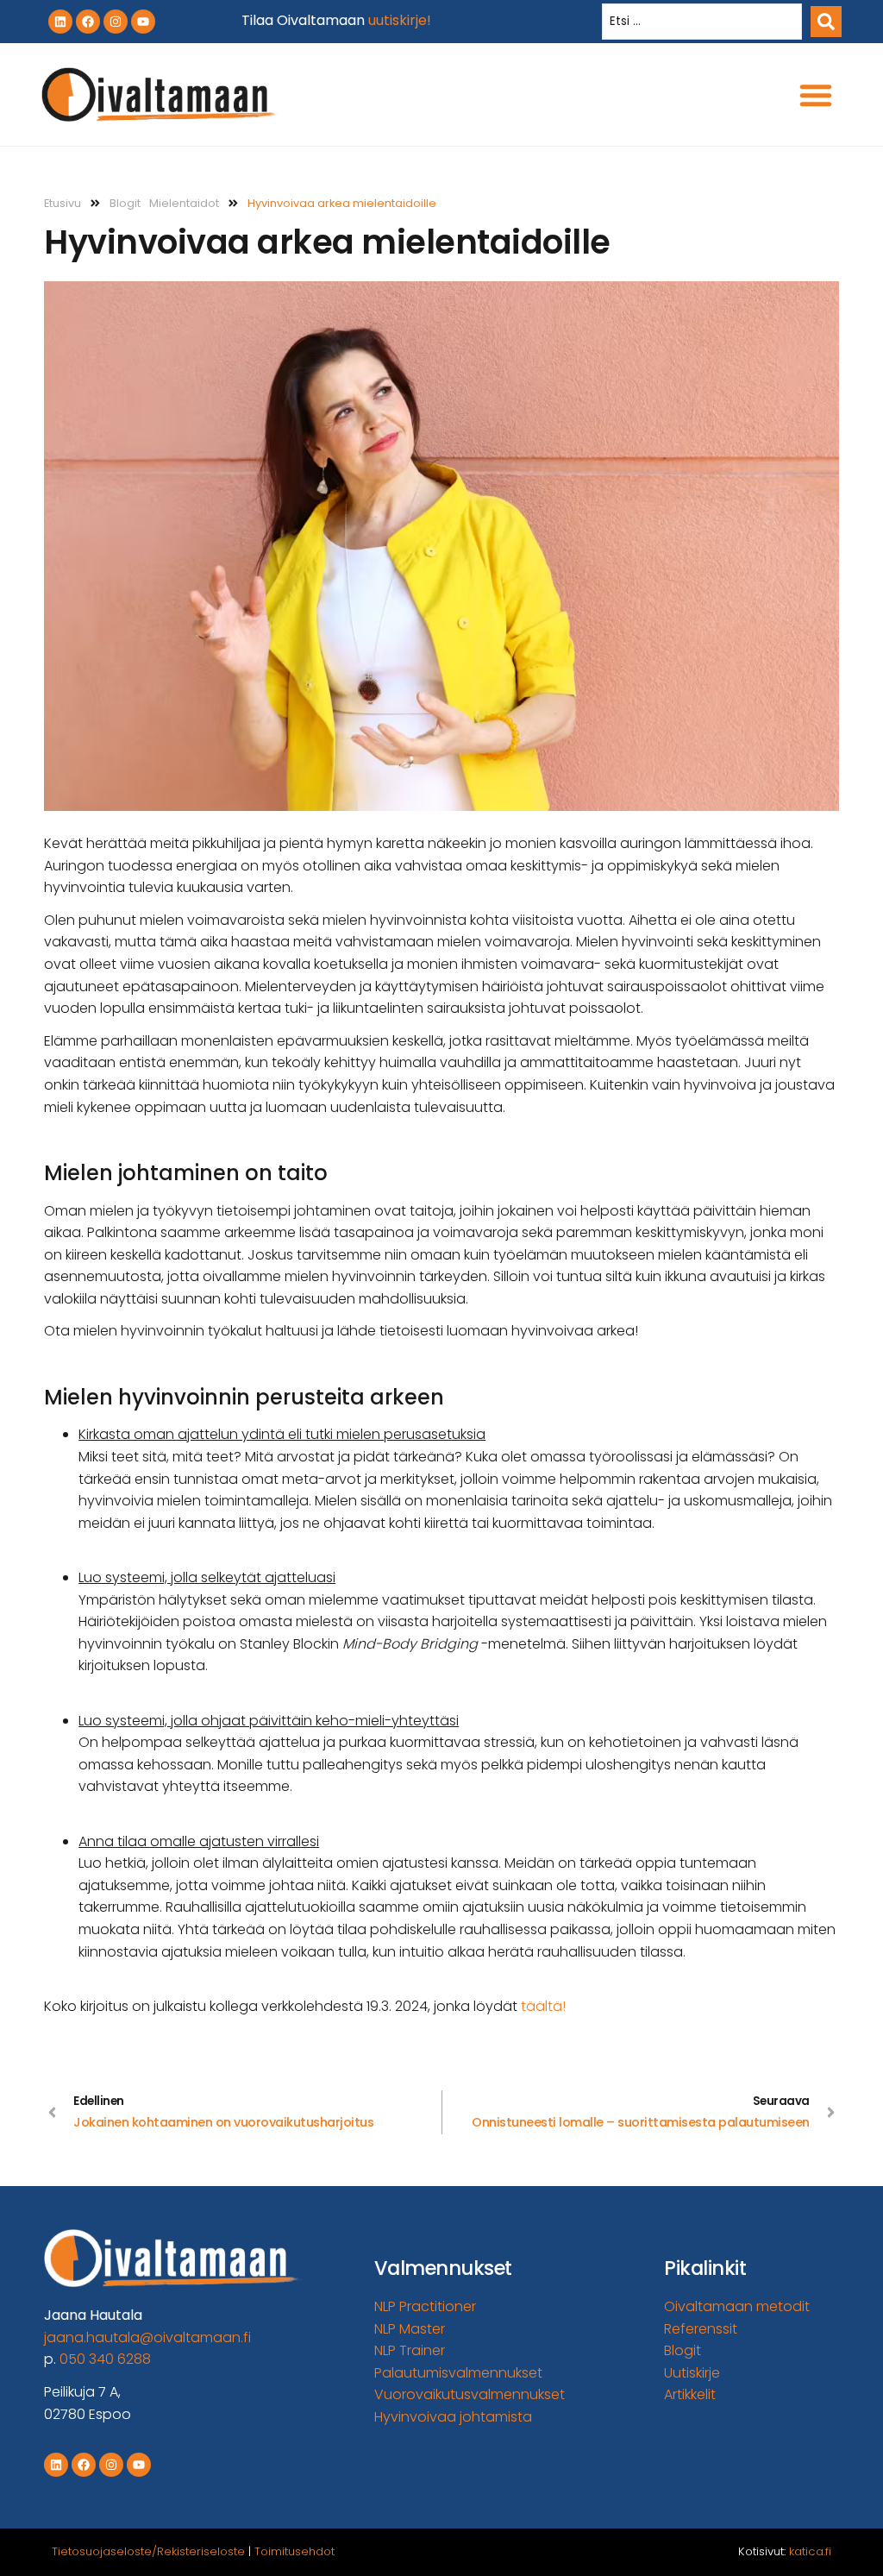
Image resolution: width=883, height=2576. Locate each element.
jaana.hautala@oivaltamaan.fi (147, 2337)
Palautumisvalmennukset (458, 2373)
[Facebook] (88, 22)
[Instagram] (116, 22)
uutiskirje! (400, 20)
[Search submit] (826, 22)
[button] (816, 95)
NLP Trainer (410, 2350)
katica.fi (810, 2551)
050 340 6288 (105, 2359)
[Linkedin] (60, 22)
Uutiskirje (692, 2373)
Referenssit (701, 2329)
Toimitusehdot (294, 2551)
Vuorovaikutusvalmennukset (470, 2394)
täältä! (543, 2006)
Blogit (125, 203)
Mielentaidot (184, 203)
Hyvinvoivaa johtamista (453, 2417)
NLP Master (410, 2329)
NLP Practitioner (425, 2306)
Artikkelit (690, 2394)
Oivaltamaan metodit (737, 2306)
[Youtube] (143, 22)
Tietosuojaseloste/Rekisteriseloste (148, 2551)
